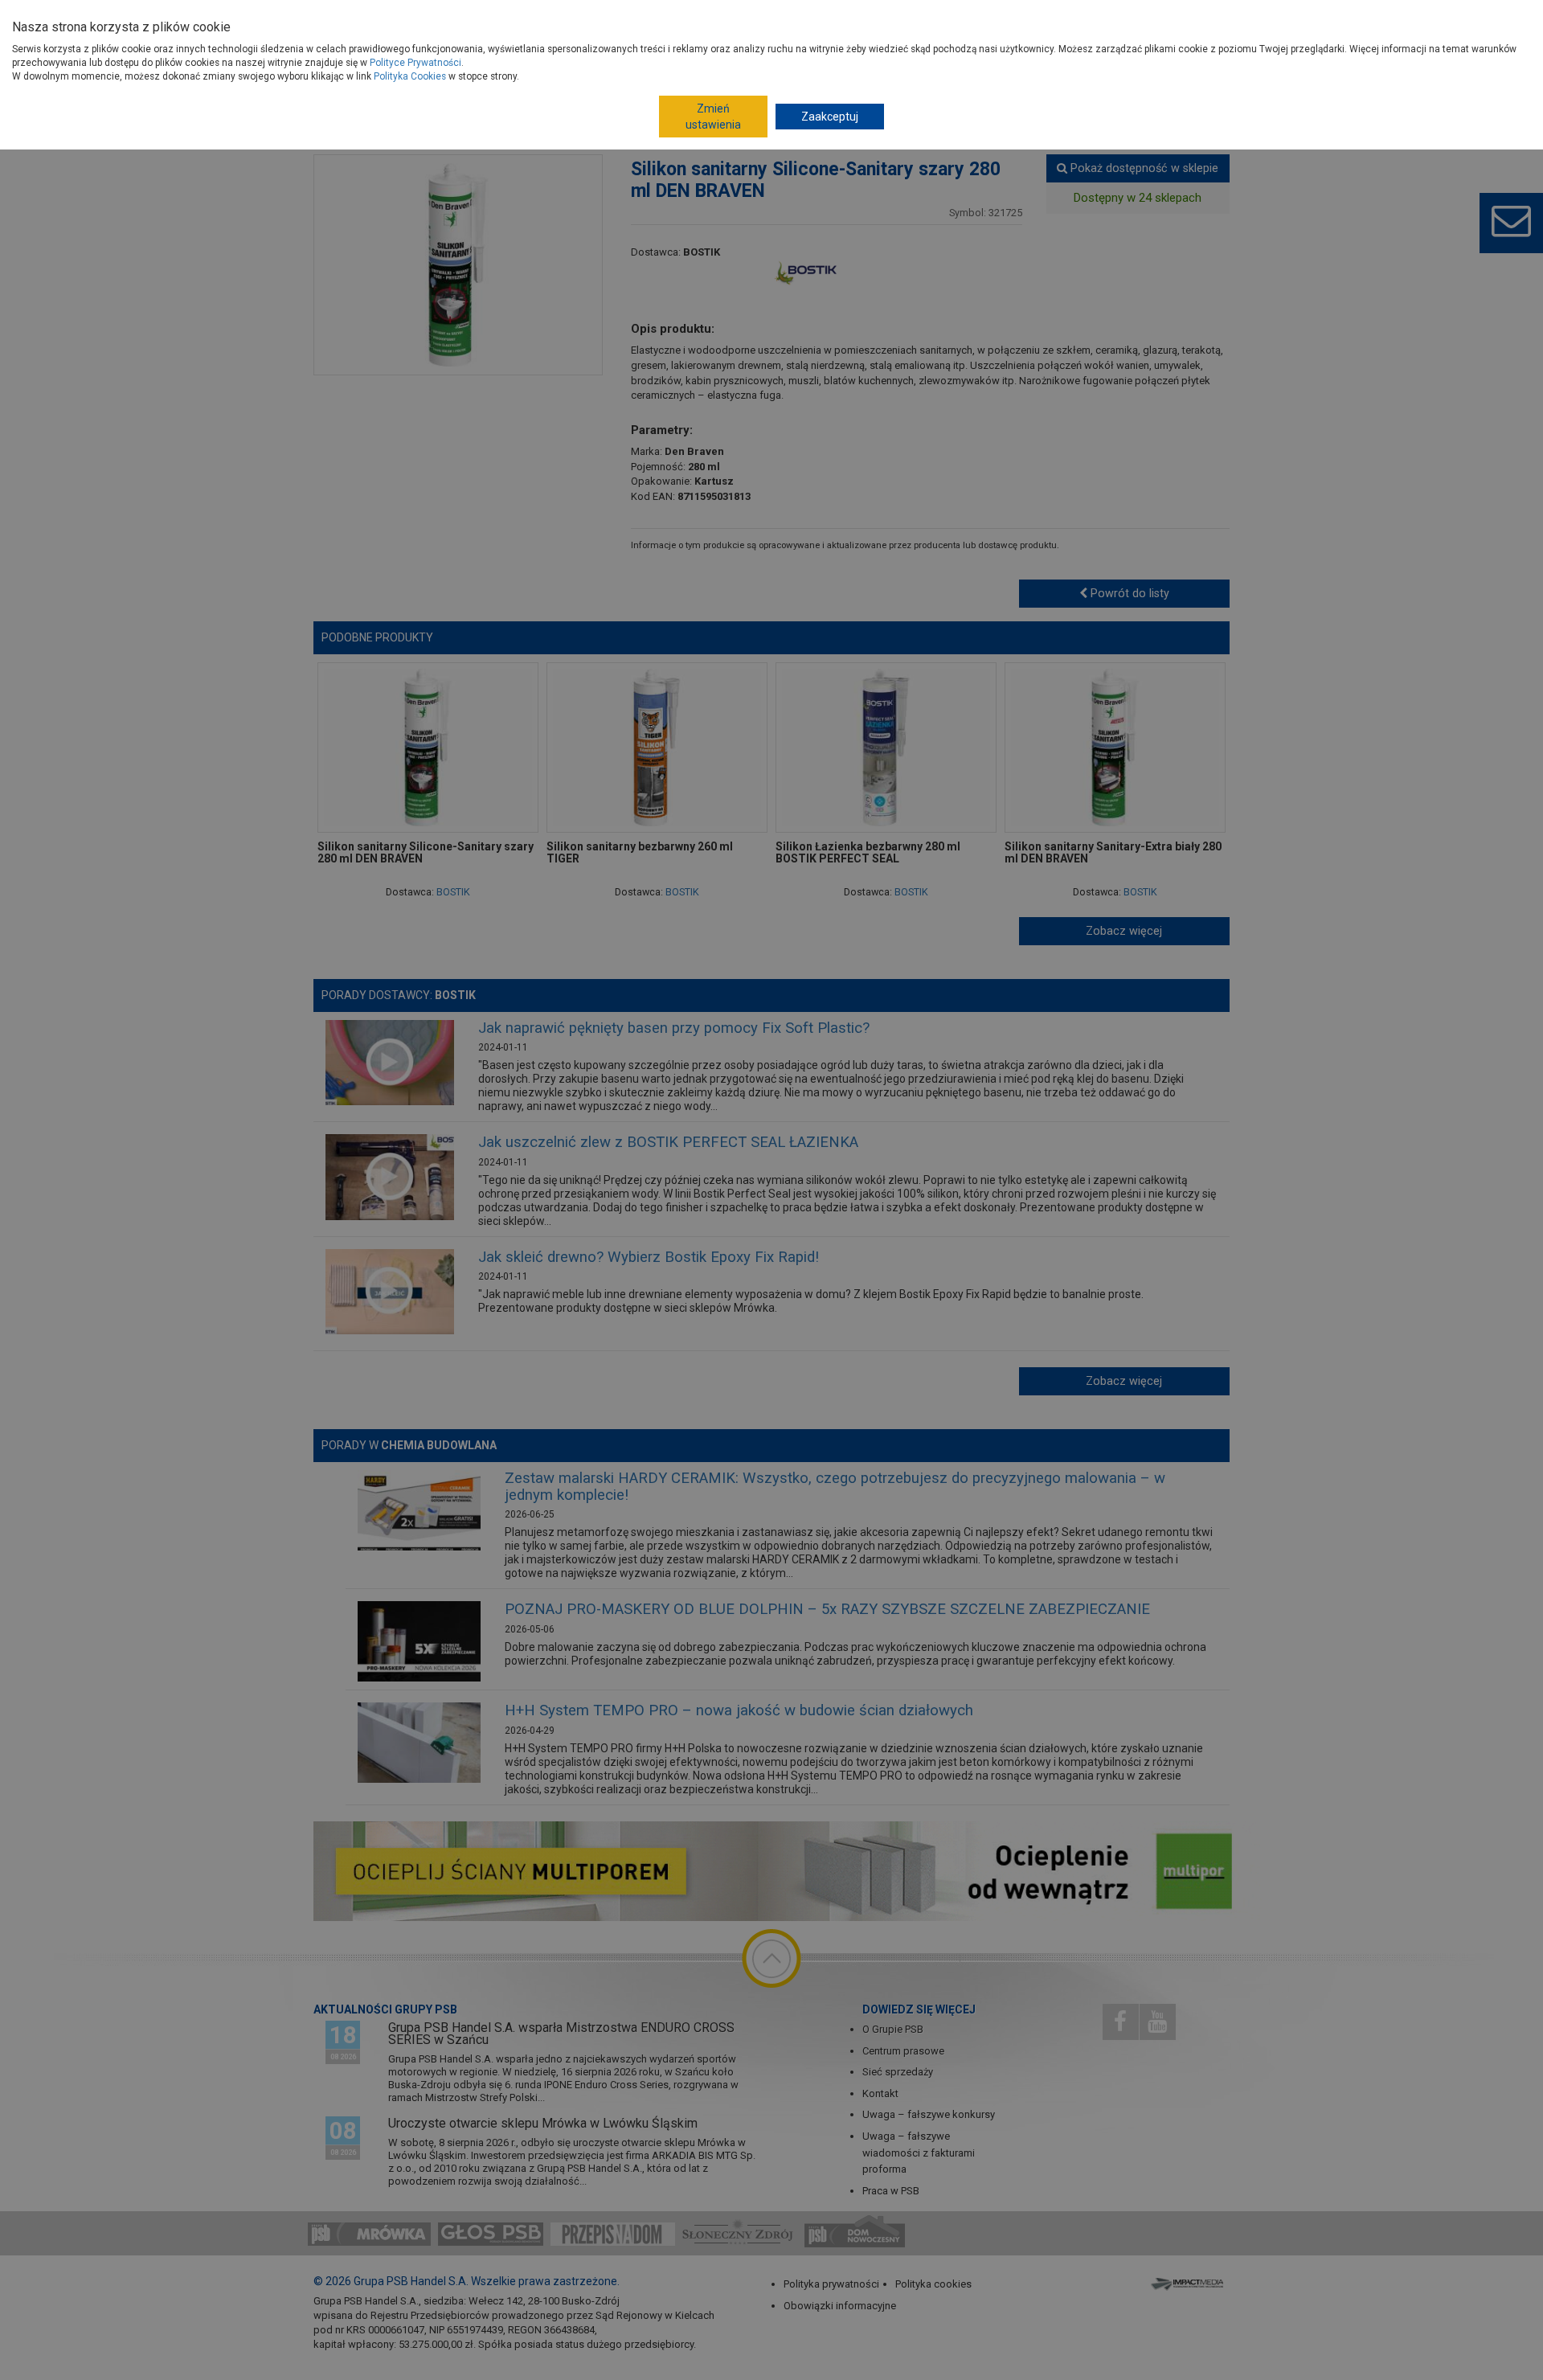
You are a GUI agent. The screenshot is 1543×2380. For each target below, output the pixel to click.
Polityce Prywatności (415, 63)
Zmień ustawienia (713, 117)
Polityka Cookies (410, 76)
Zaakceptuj (830, 117)
